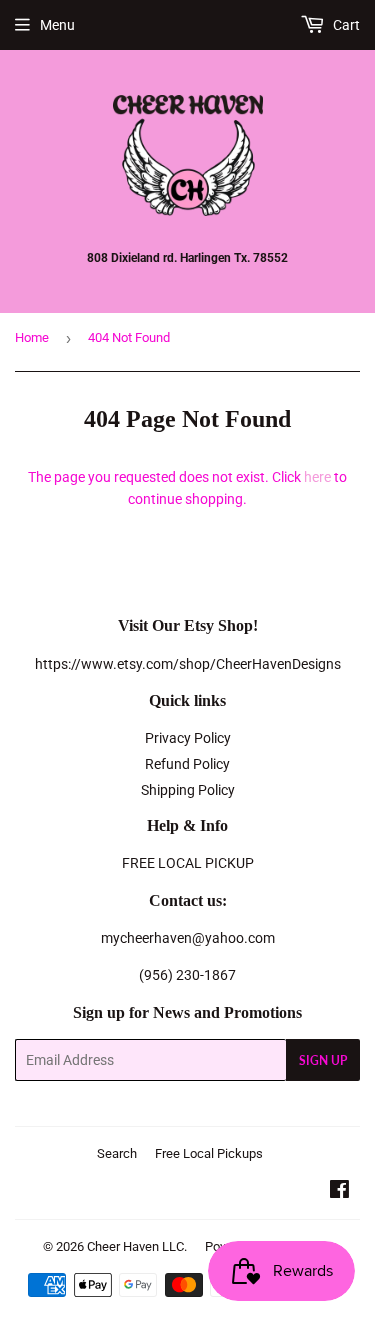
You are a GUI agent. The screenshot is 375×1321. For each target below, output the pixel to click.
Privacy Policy (188, 738)
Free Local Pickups (209, 1153)
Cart (345, 25)
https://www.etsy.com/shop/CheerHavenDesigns (188, 664)
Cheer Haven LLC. (137, 1246)
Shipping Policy (188, 790)
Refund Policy (187, 764)
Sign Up (323, 1060)
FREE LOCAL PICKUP (188, 863)
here (317, 477)
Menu (57, 25)
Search (117, 1153)
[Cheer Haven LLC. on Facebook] (339, 1192)
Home (32, 337)
